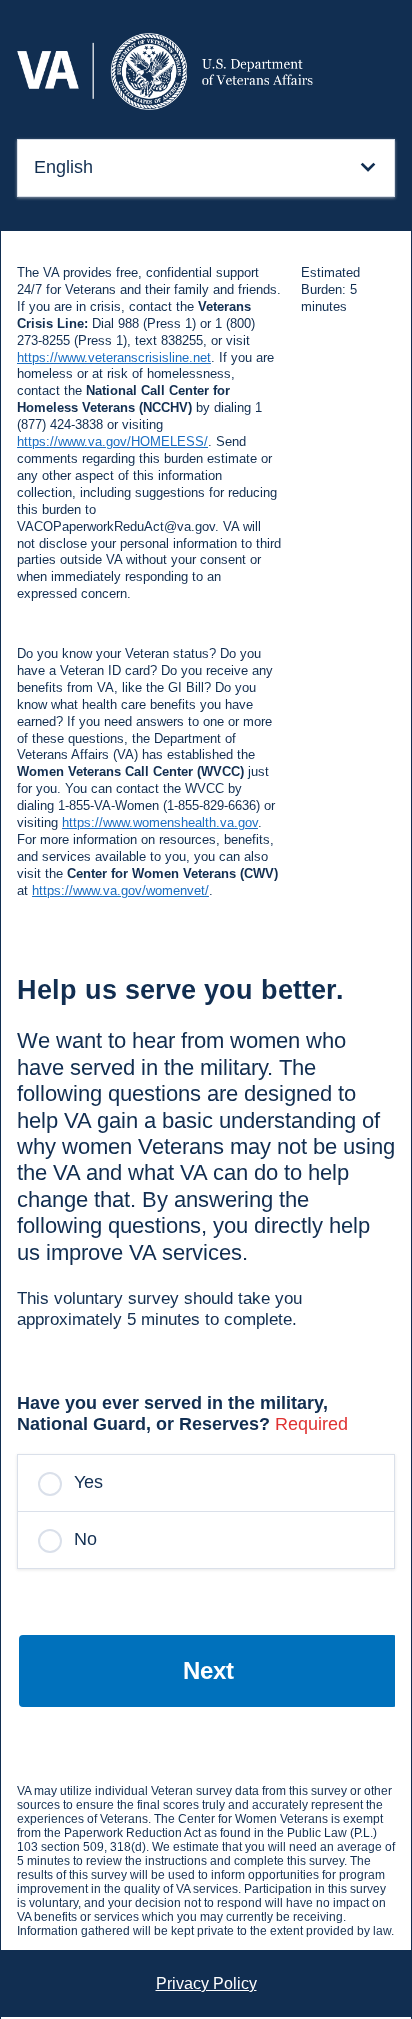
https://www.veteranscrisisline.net (114, 357)
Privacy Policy (206, 1983)
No (85, 1539)
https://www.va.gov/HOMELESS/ (112, 441)
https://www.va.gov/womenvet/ (120, 890)
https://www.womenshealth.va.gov (160, 822)
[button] (206, 168)
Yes (88, 1482)
